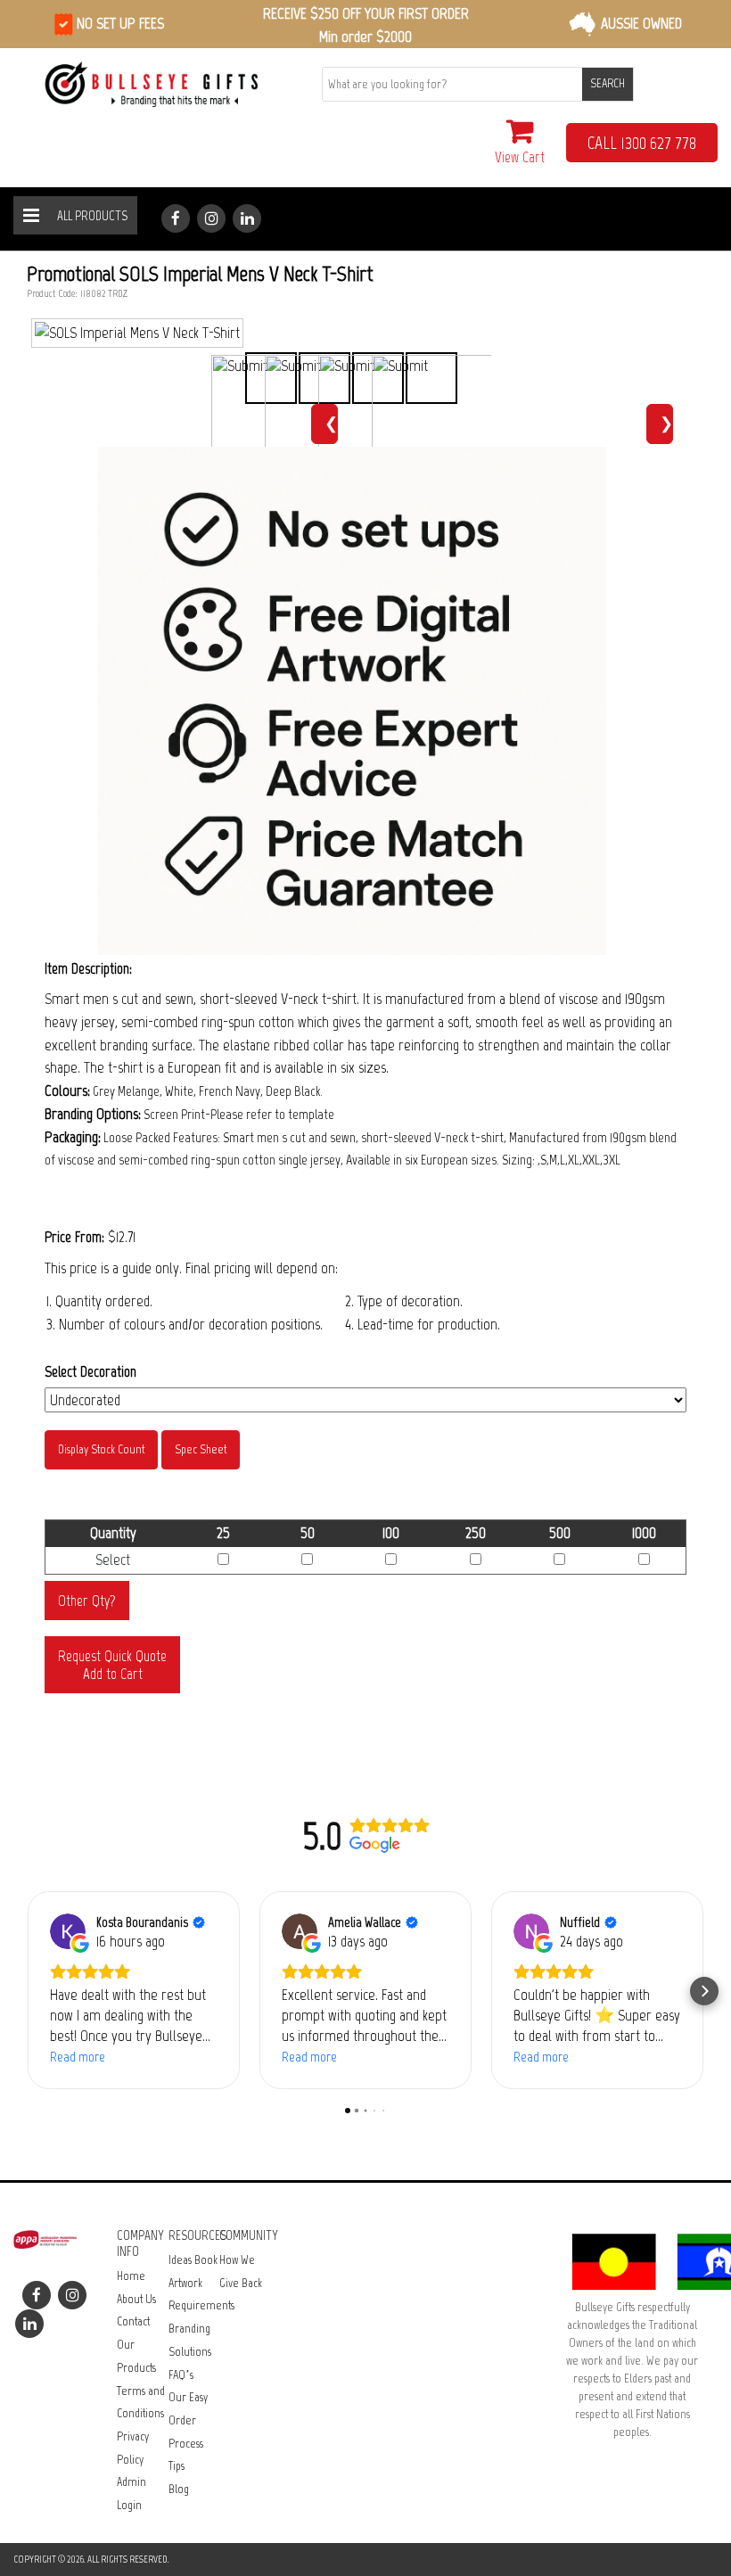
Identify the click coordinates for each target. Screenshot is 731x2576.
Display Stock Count (101, 1449)
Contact (133, 2321)
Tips (177, 2466)
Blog (179, 2489)
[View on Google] (68, 1931)
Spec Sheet (201, 1449)
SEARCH (608, 83)
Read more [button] (78, 2057)
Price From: (74, 1237)
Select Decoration (90, 1371)
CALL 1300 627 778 (642, 143)
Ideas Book (193, 2260)
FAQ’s (181, 2375)
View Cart (520, 157)
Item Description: (88, 968)
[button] (27, 1991)
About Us (136, 2299)
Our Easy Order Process (188, 2420)
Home (131, 2276)
